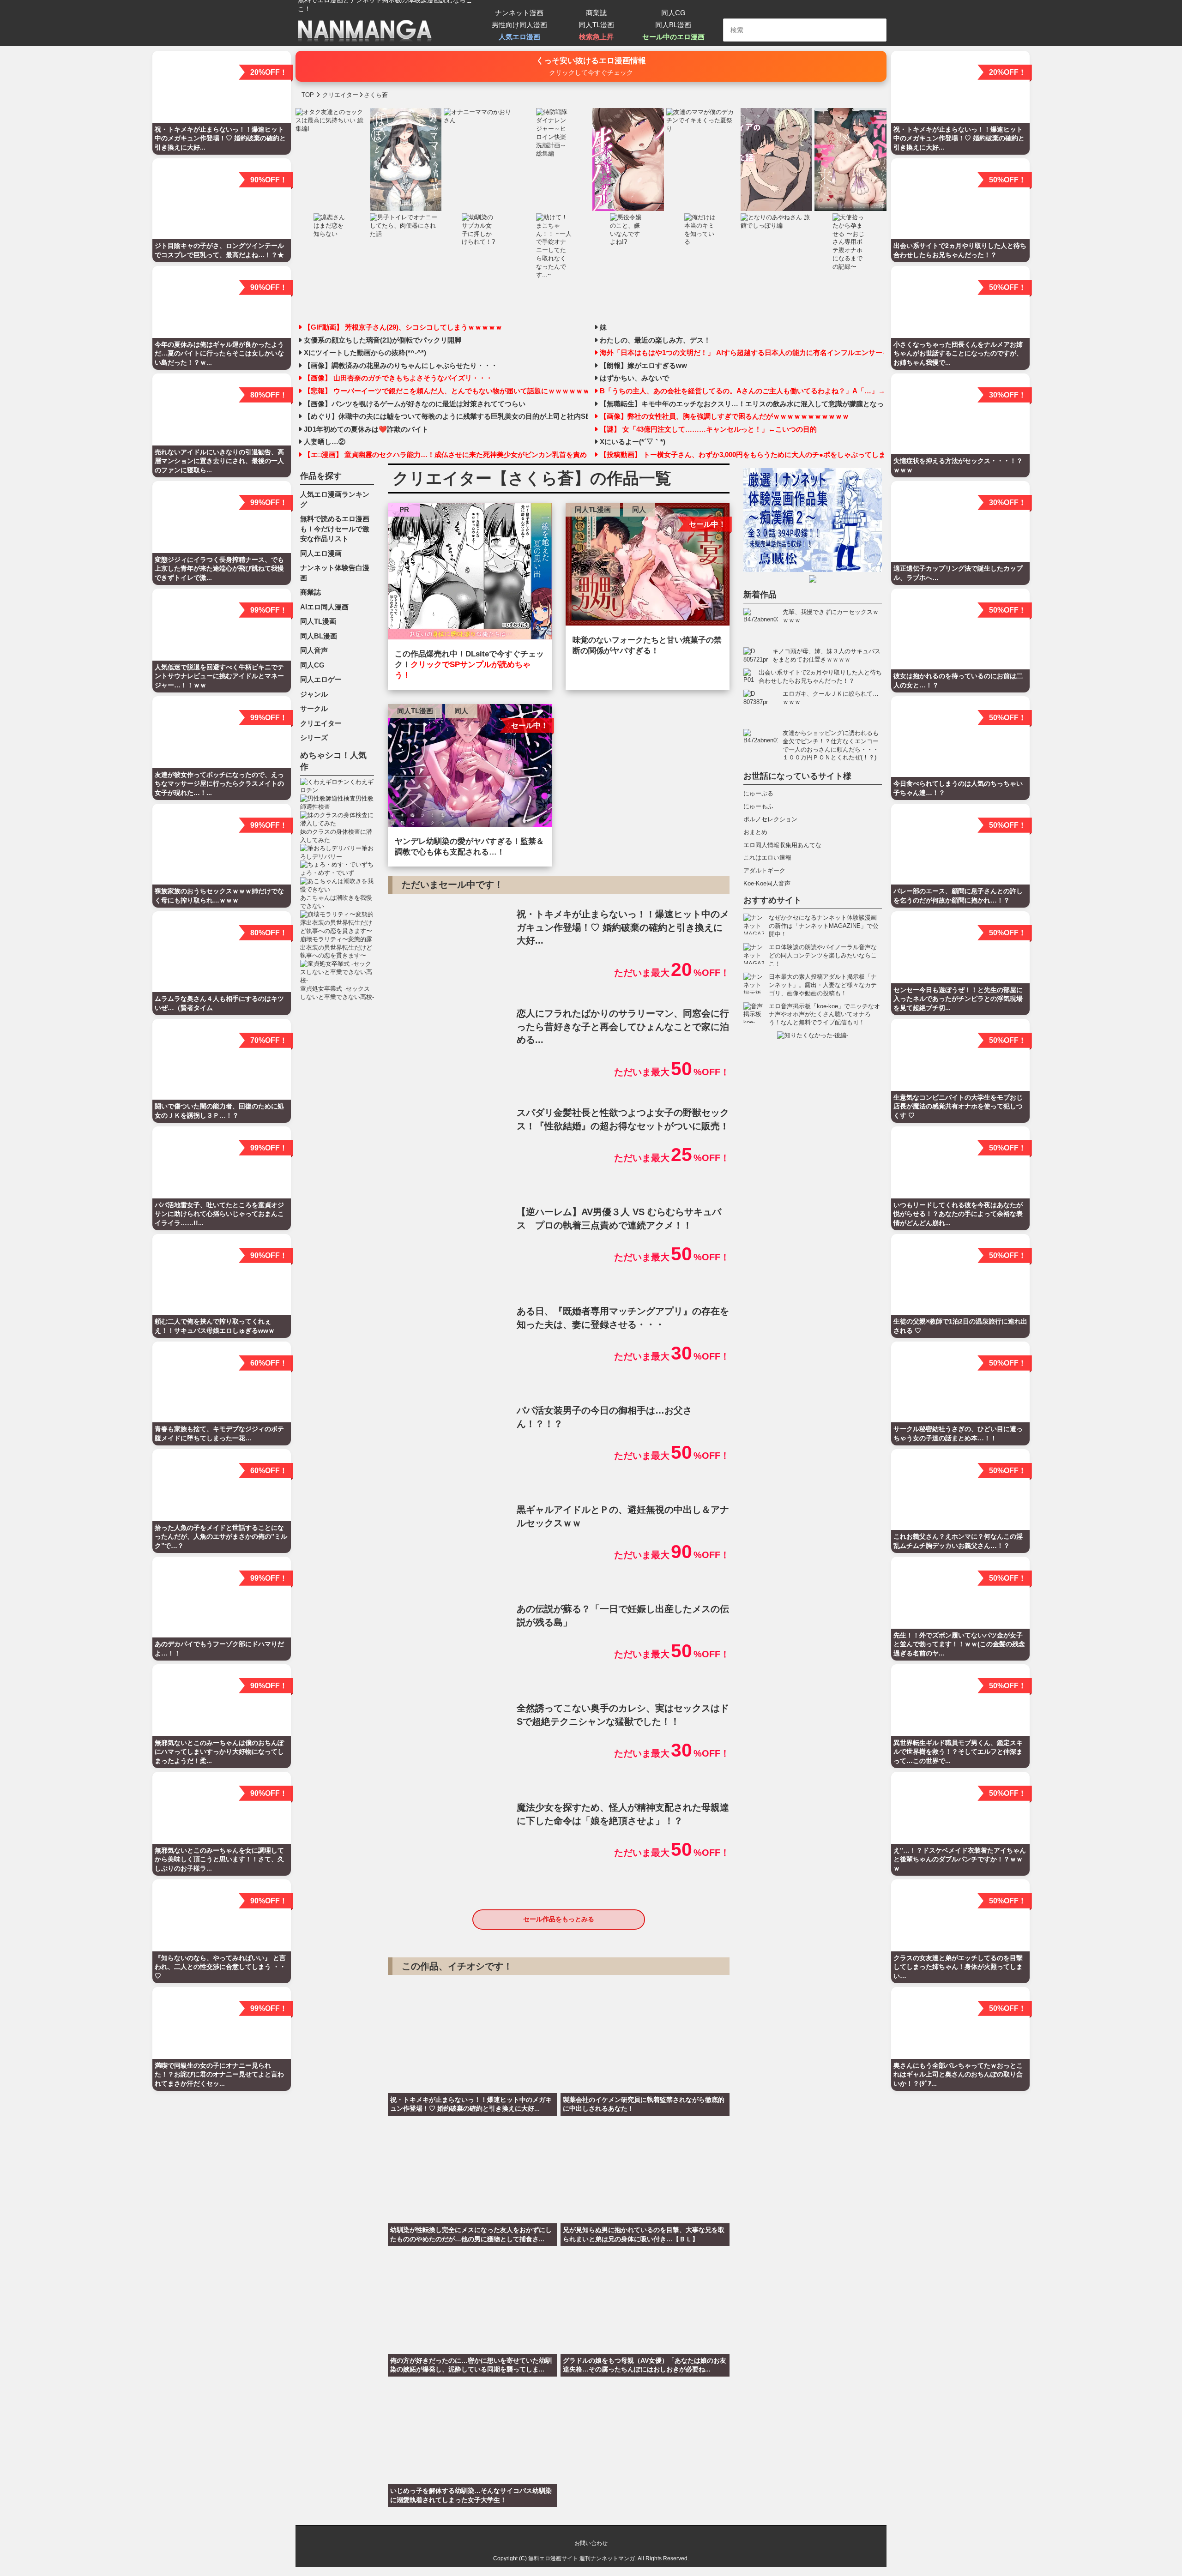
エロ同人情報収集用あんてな (782, 845)
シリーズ (314, 737)
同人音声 (314, 650)
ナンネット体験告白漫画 (335, 573)
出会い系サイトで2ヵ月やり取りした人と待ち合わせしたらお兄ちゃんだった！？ (820, 677)
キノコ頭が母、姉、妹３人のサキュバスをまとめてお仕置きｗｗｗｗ (826, 655)
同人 (639, 509)
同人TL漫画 (596, 25)
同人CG (673, 13)
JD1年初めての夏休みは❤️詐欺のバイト (366, 429)
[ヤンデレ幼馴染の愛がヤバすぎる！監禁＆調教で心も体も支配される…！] (470, 768)
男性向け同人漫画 (519, 25)
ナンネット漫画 (519, 13)
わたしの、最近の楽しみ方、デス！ (655, 340)
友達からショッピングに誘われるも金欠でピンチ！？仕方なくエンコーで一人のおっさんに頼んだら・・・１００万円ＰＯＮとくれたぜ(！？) (831, 745)
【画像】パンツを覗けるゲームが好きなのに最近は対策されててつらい (415, 404)
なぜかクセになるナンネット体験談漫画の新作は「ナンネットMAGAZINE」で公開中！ (824, 926)
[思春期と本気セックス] (470, 573)
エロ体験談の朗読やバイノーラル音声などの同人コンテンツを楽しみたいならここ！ (823, 955)
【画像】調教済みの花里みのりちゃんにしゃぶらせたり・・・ (401, 366)
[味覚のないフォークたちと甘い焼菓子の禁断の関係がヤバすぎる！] (648, 566)
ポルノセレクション (770, 819)
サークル (314, 708)
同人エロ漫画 (321, 553)
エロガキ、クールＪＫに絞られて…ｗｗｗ (831, 698)
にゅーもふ (758, 806)
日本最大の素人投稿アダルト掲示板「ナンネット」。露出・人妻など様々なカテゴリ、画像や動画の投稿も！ (823, 985)
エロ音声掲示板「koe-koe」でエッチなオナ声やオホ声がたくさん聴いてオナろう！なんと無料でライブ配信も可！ (824, 1014)
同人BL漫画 (673, 25)
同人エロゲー (321, 679)
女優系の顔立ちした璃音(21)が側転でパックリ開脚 (383, 340)
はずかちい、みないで (634, 378)
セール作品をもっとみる (559, 1919)
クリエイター (321, 723)
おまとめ (755, 832)
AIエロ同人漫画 (324, 607)
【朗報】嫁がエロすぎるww (643, 366)
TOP (308, 95)
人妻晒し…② (325, 442)
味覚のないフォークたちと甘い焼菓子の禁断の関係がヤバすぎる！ (647, 645)
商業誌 (596, 13)
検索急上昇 (596, 37)
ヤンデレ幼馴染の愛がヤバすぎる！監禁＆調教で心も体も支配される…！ (469, 847)
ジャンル (314, 694)
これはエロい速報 (767, 858)
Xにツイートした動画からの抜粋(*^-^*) (365, 353)
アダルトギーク (764, 870)
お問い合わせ (591, 2543)
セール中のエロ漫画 (673, 37)
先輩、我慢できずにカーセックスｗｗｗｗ (831, 616)
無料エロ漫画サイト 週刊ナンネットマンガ (582, 2558)
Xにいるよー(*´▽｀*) (633, 442)
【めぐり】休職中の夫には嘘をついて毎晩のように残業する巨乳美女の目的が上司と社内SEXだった (446, 416)
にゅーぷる (758, 793)
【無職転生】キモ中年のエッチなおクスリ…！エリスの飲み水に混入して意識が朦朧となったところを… (742, 404)
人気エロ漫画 (519, 37)
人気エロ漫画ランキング (335, 499)
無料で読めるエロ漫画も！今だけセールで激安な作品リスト (335, 529)
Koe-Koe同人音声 (767, 883)
